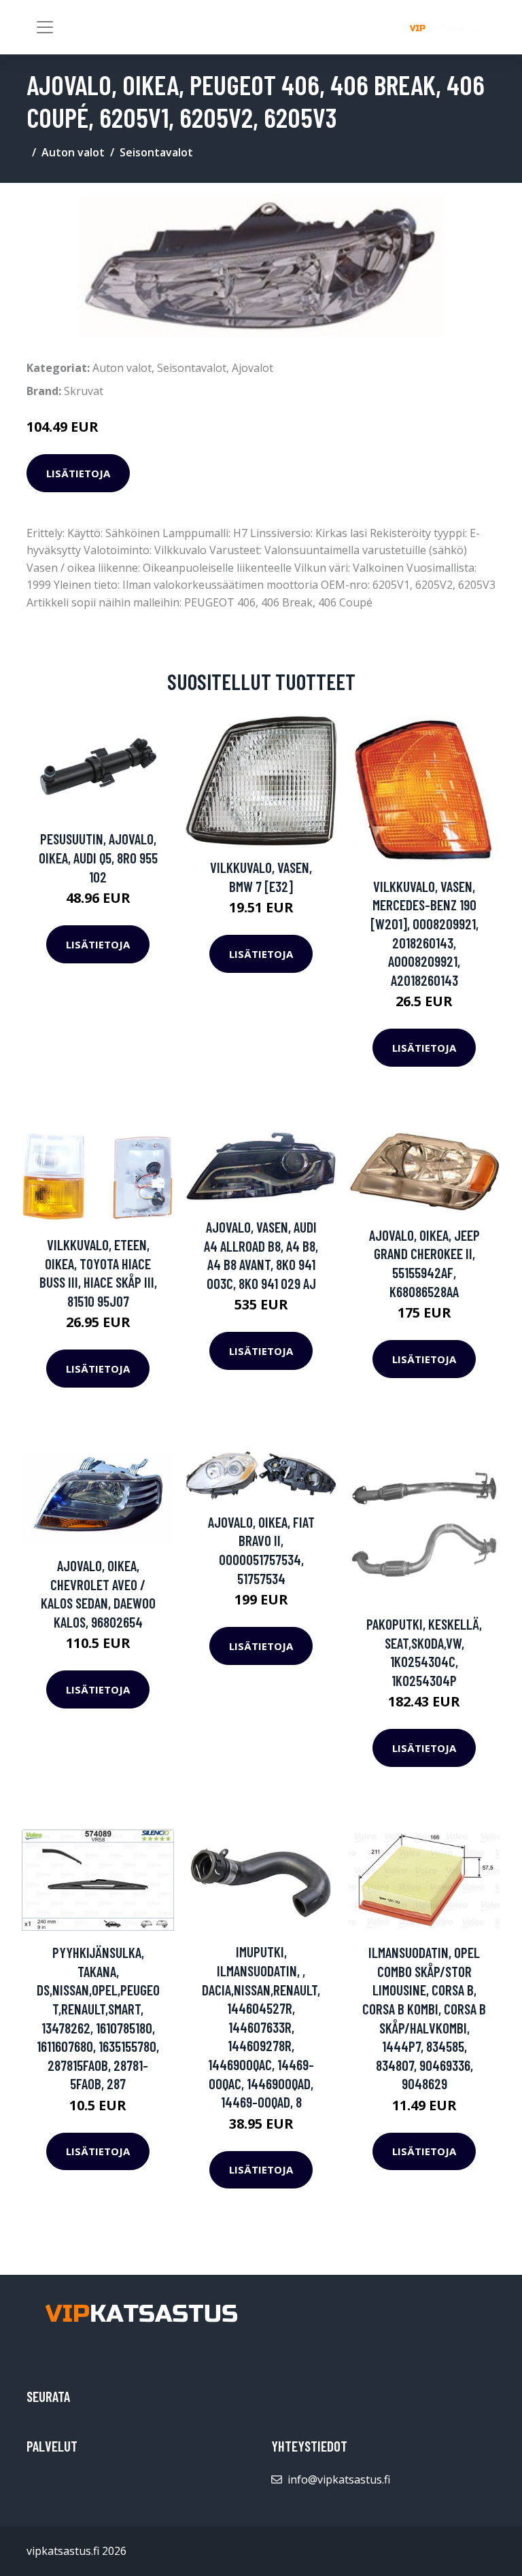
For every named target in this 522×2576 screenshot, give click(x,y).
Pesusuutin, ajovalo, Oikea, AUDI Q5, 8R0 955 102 (98, 857)
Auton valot (73, 152)
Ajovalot (253, 368)
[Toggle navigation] (45, 27)
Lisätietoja (78, 473)
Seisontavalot (156, 152)
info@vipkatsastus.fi (339, 2479)
